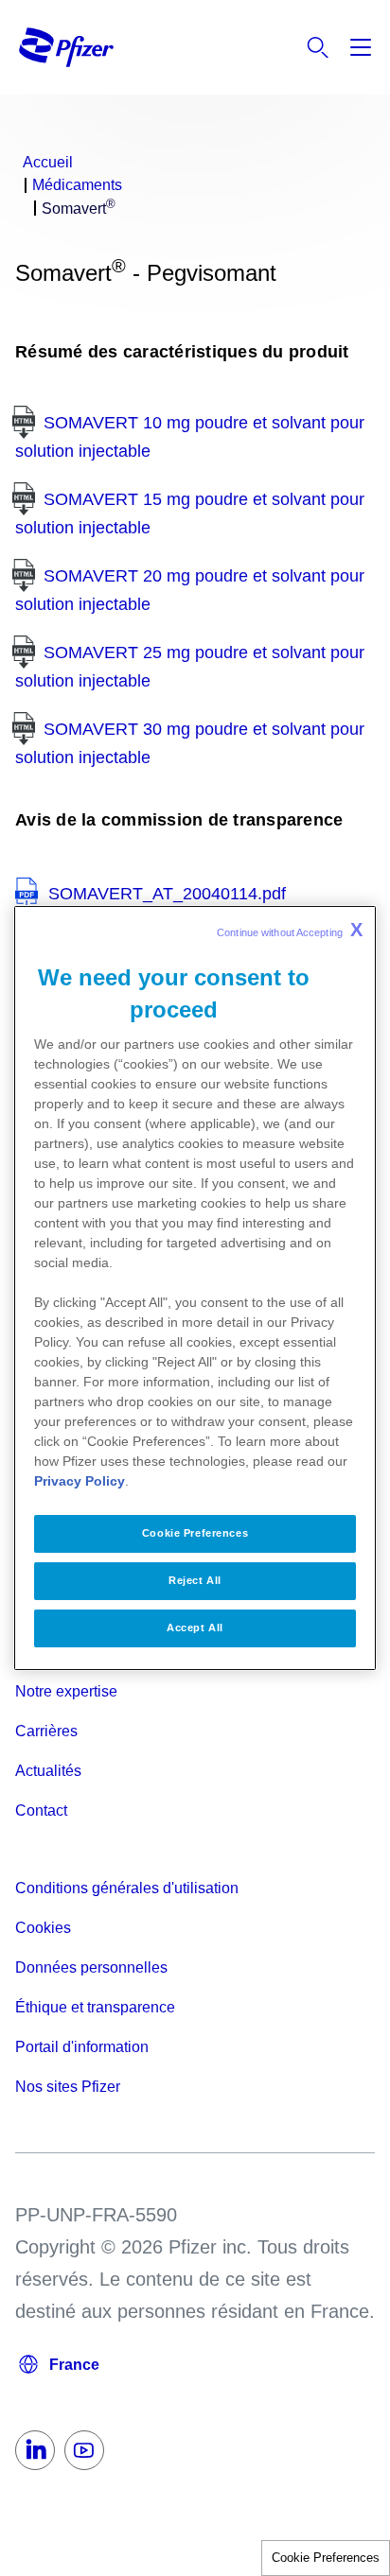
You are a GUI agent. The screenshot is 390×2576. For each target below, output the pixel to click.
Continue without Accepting (290, 930)
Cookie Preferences (326, 2558)
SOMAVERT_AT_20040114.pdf (167, 894)
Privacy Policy (80, 1481)
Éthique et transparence (95, 2007)
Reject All (195, 1580)
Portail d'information (82, 2047)
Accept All (195, 1627)
